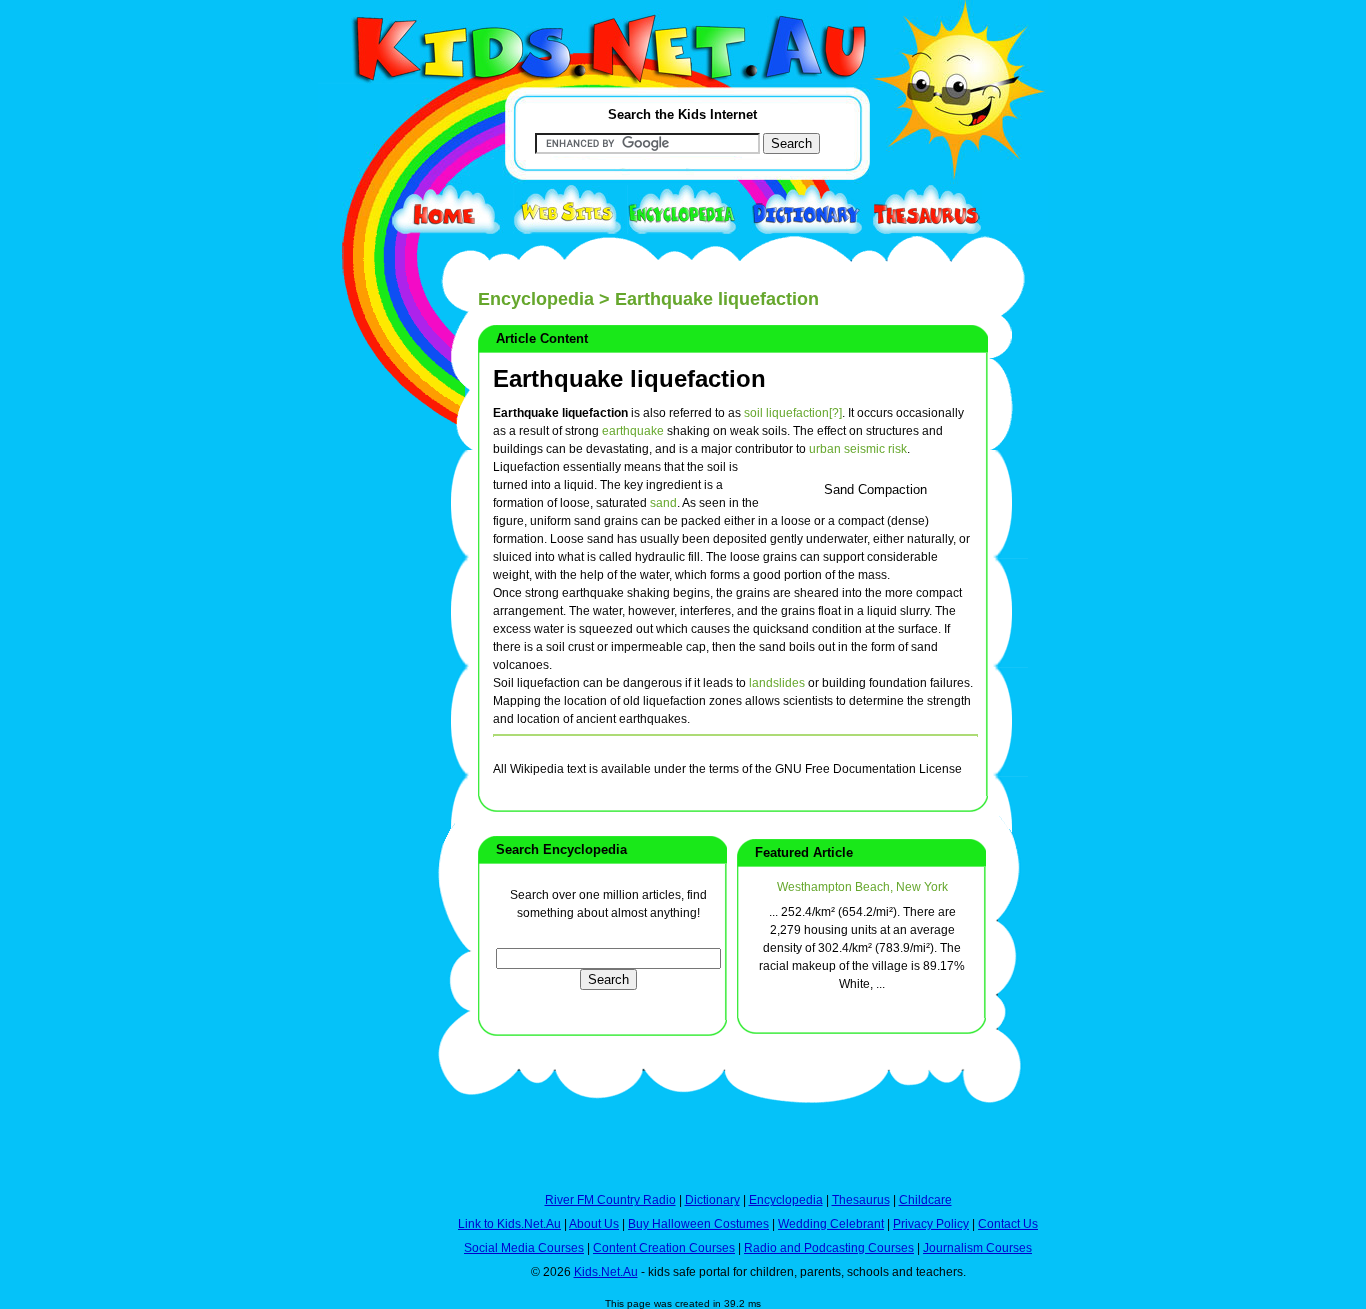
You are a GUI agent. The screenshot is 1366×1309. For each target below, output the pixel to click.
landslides (777, 683)
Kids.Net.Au (606, 1272)
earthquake (633, 431)
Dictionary (712, 1200)
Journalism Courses (977, 1248)
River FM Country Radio (610, 1200)
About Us (594, 1224)
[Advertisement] (368, 732)
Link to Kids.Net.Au (509, 1224)
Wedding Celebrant (831, 1224)
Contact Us (1008, 1224)
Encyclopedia (536, 299)
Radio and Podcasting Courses (829, 1248)
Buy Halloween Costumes (698, 1224)
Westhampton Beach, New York (862, 887)
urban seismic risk (858, 449)
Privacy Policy (931, 1224)
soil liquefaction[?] (793, 413)
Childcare (925, 1200)
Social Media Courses (524, 1248)
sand (663, 503)
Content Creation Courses (664, 1248)
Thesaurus (861, 1200)
